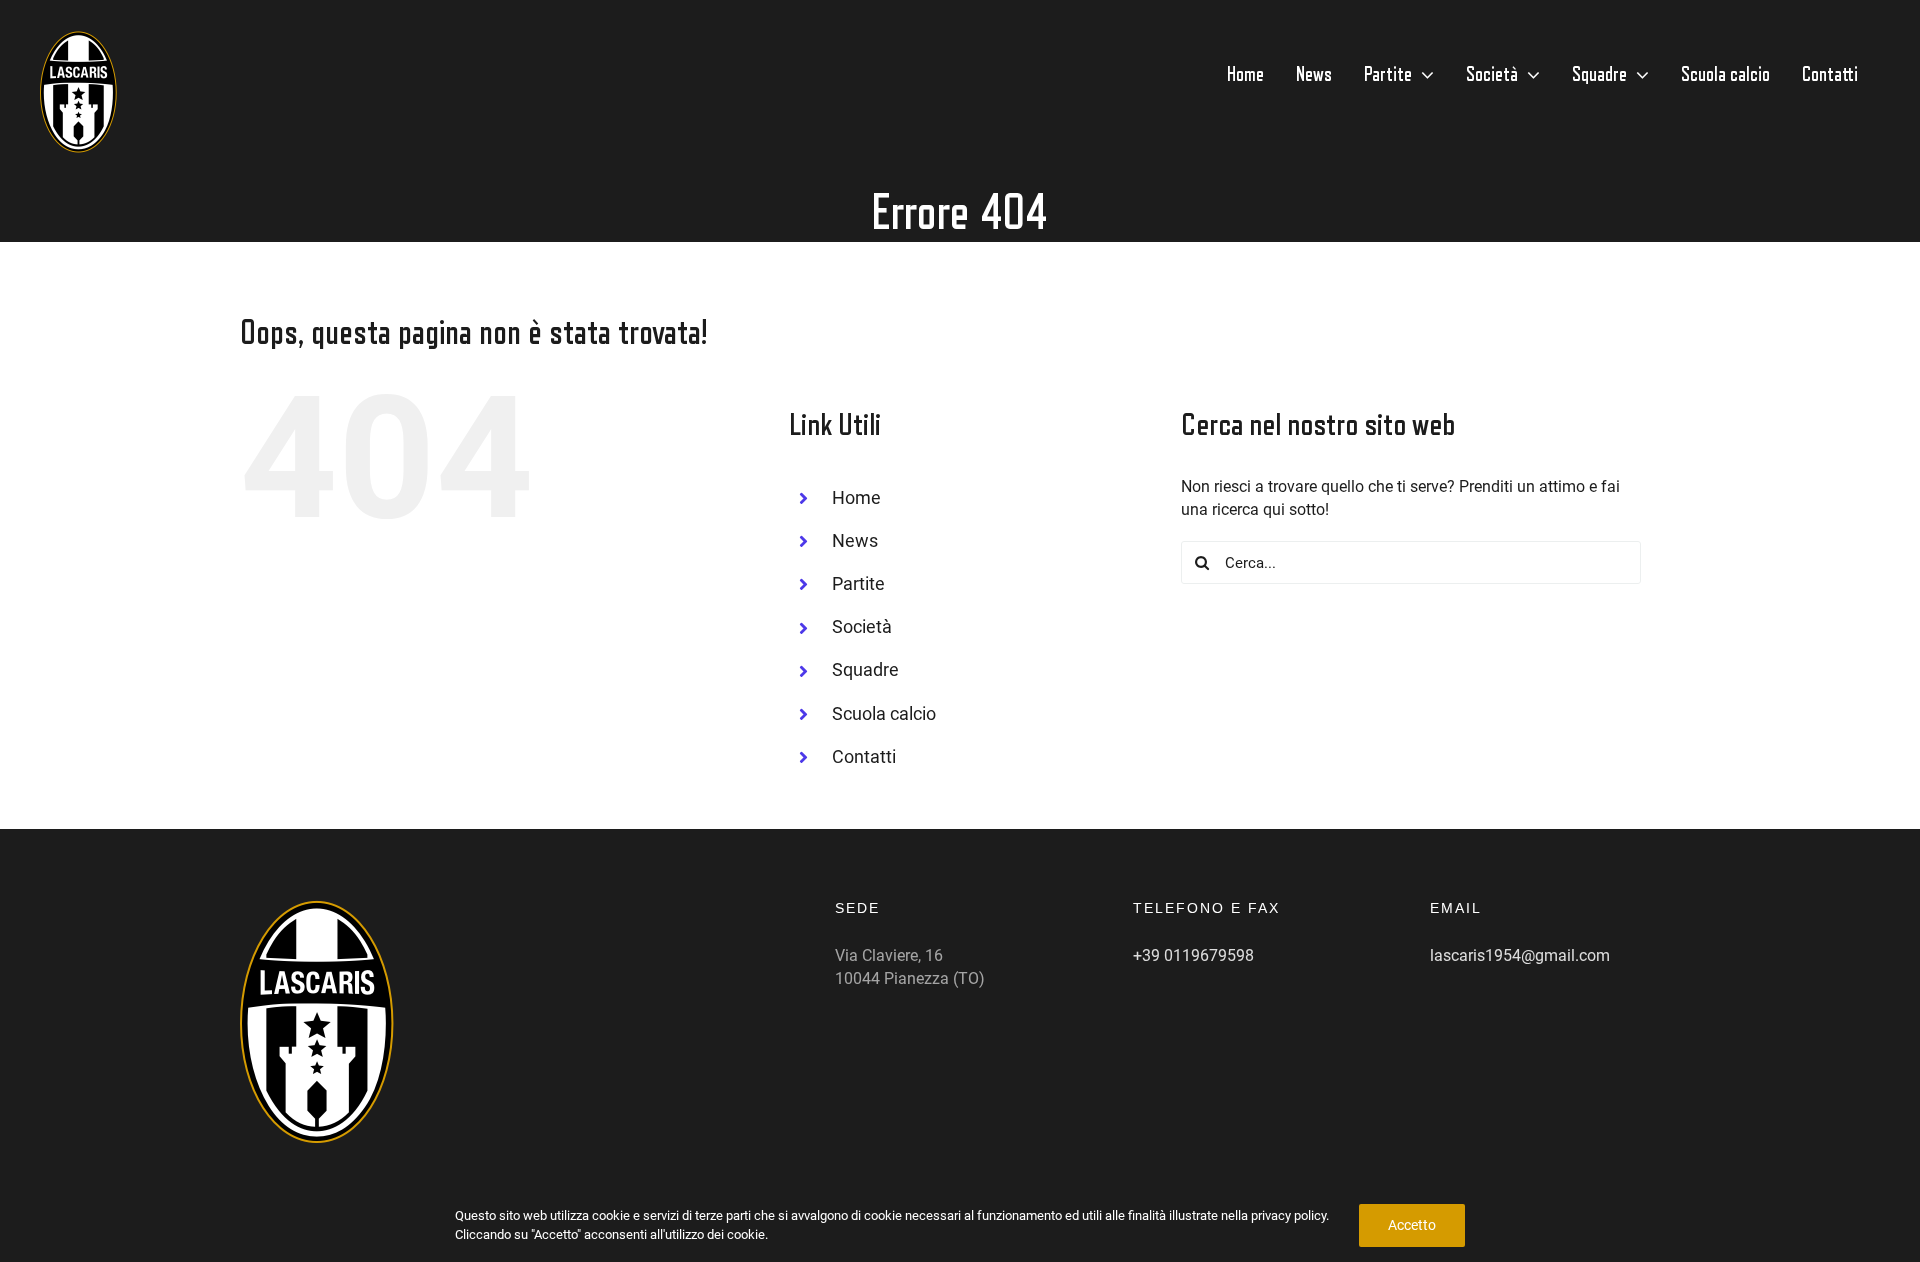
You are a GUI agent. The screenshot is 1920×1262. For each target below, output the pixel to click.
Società (862, 626)
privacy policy (1288, 1215)
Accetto (1412, 1225)
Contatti (864, 756)
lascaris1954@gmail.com (1520, 955)
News (855, 540)
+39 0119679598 (1193, 955)
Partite (858, 583)
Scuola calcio (884, 713)
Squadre (865, 669)
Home (856, 497)
